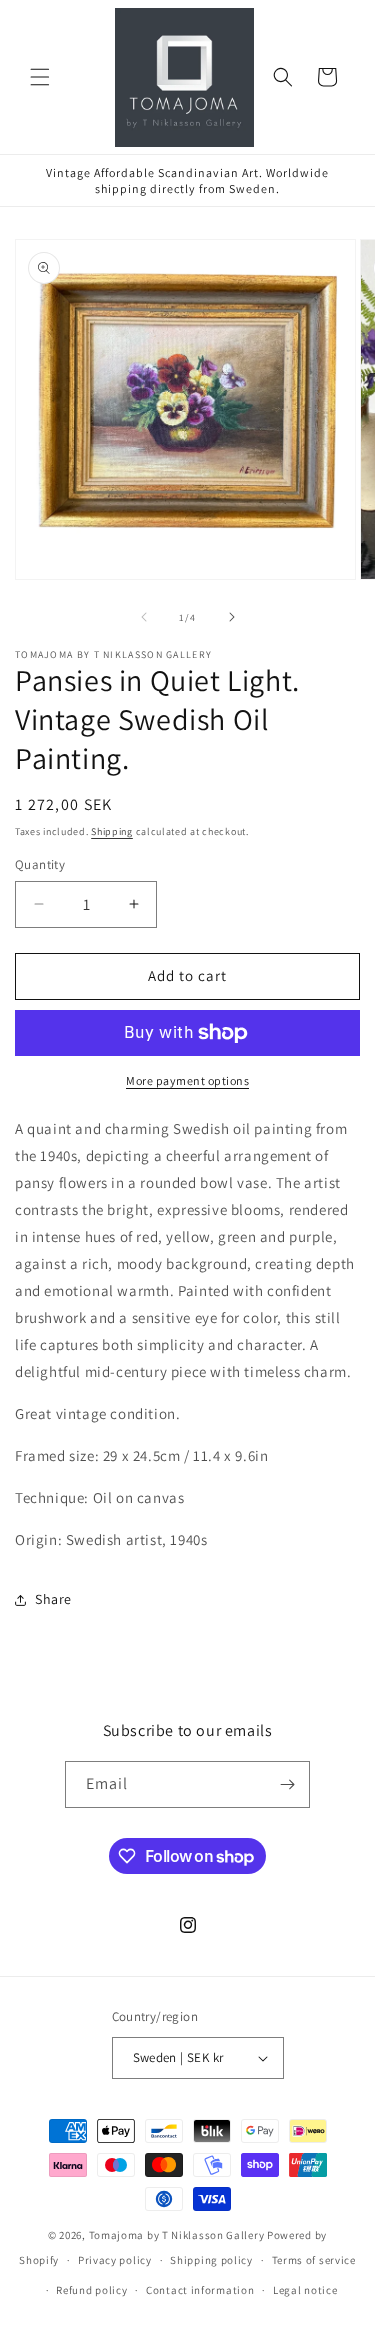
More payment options (187, 1080)
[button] (40, 77)
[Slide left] (144, 617)
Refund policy (91, 2290)
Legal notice (305, 2290)
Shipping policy (211, 2260)
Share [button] (53, 1599)
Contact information (200, 2290)
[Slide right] (232, 617)
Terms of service (314, 2260)
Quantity (40, 864)
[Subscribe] (287, 1784)
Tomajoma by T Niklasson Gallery (177, 2235)
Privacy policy (115, 2260)
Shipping (112, 831)
